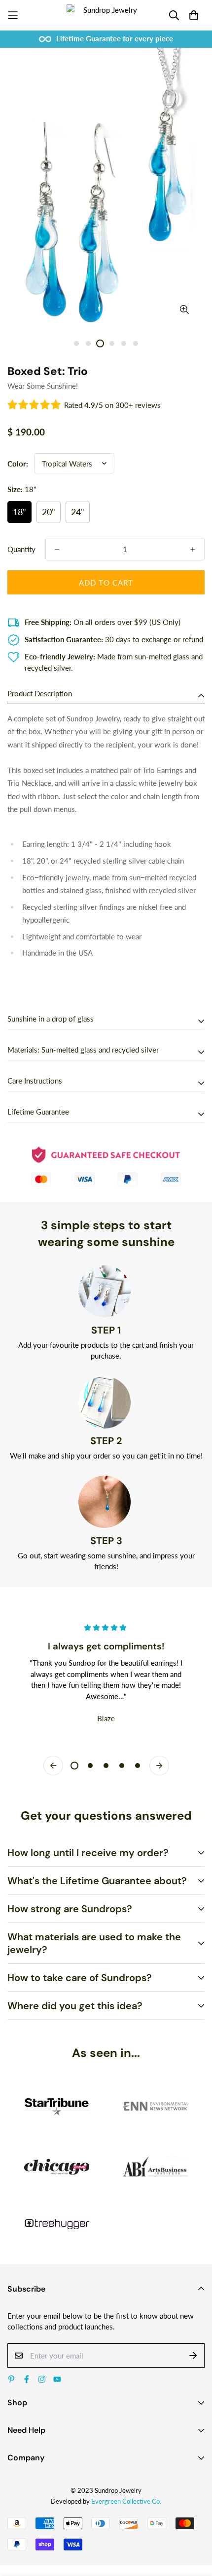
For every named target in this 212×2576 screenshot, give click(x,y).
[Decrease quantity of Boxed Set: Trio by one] (57, 550)
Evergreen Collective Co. (126, 2501)
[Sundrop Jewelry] (106, 15)
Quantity (21, 549)
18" (19, 512)
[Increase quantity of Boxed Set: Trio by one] (193, 550)
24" (78, 512)
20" (49, 512)
